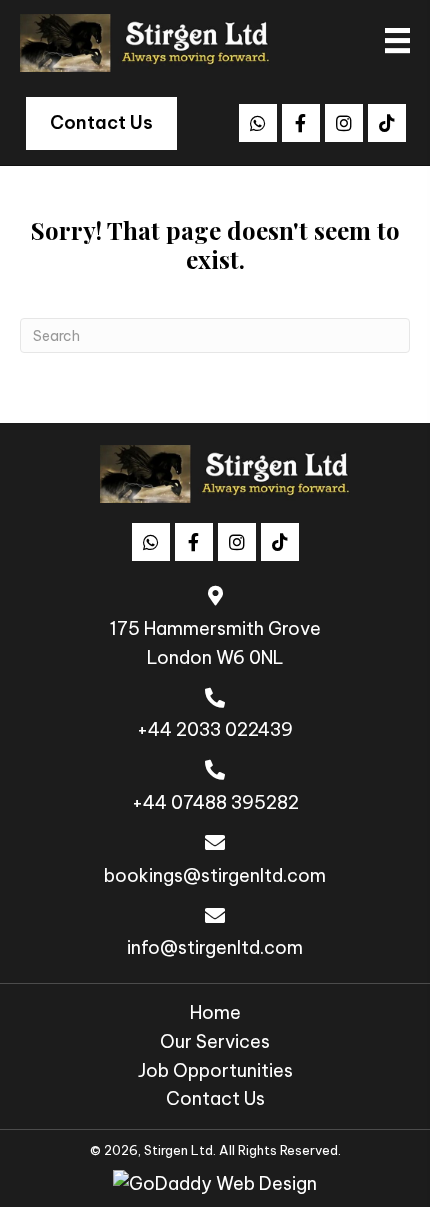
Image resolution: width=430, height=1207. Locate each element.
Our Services (215, 1041)
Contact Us (215, 1098)
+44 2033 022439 (215, 729)
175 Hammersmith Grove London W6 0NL (215, 643)
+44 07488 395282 (215, 802)
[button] (258, 123)
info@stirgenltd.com (215, 947)
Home (215, 1012)
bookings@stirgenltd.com (215, 875)
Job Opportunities (215, 1070)
